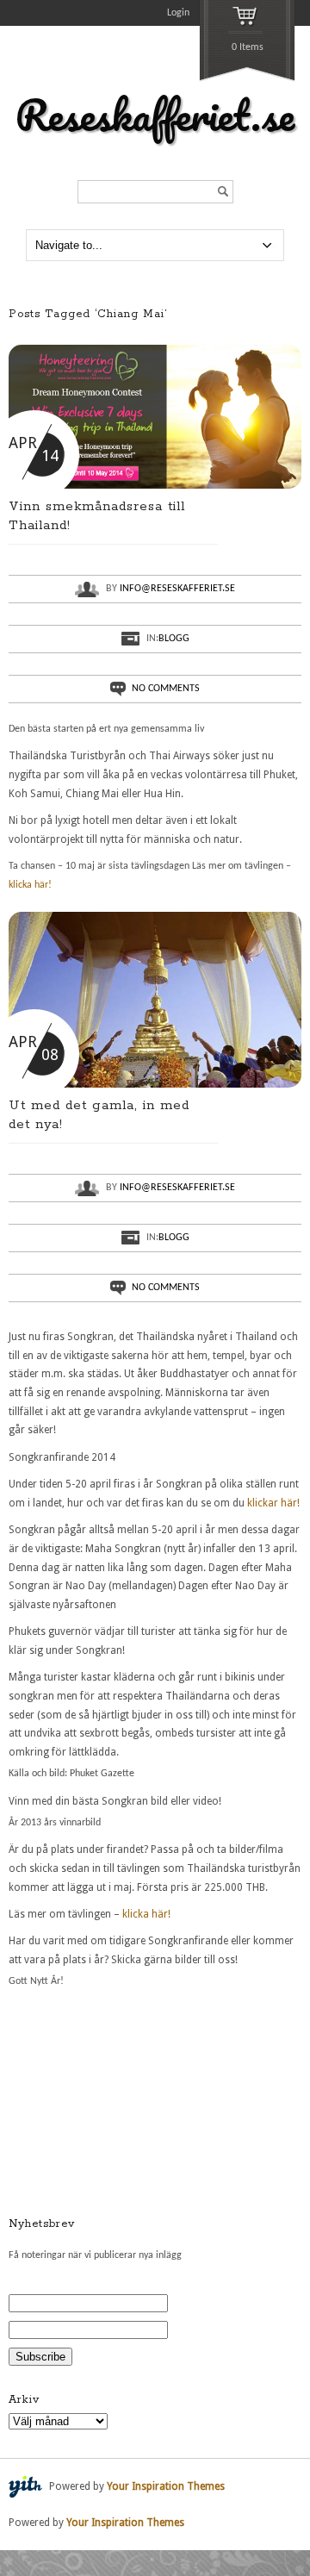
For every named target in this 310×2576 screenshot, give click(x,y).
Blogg (174, 639)
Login (178, 13)
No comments (166, 689)
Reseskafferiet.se (155, 115)
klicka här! (30, 885)
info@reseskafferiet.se (177, 589)
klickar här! (273, 1503)
